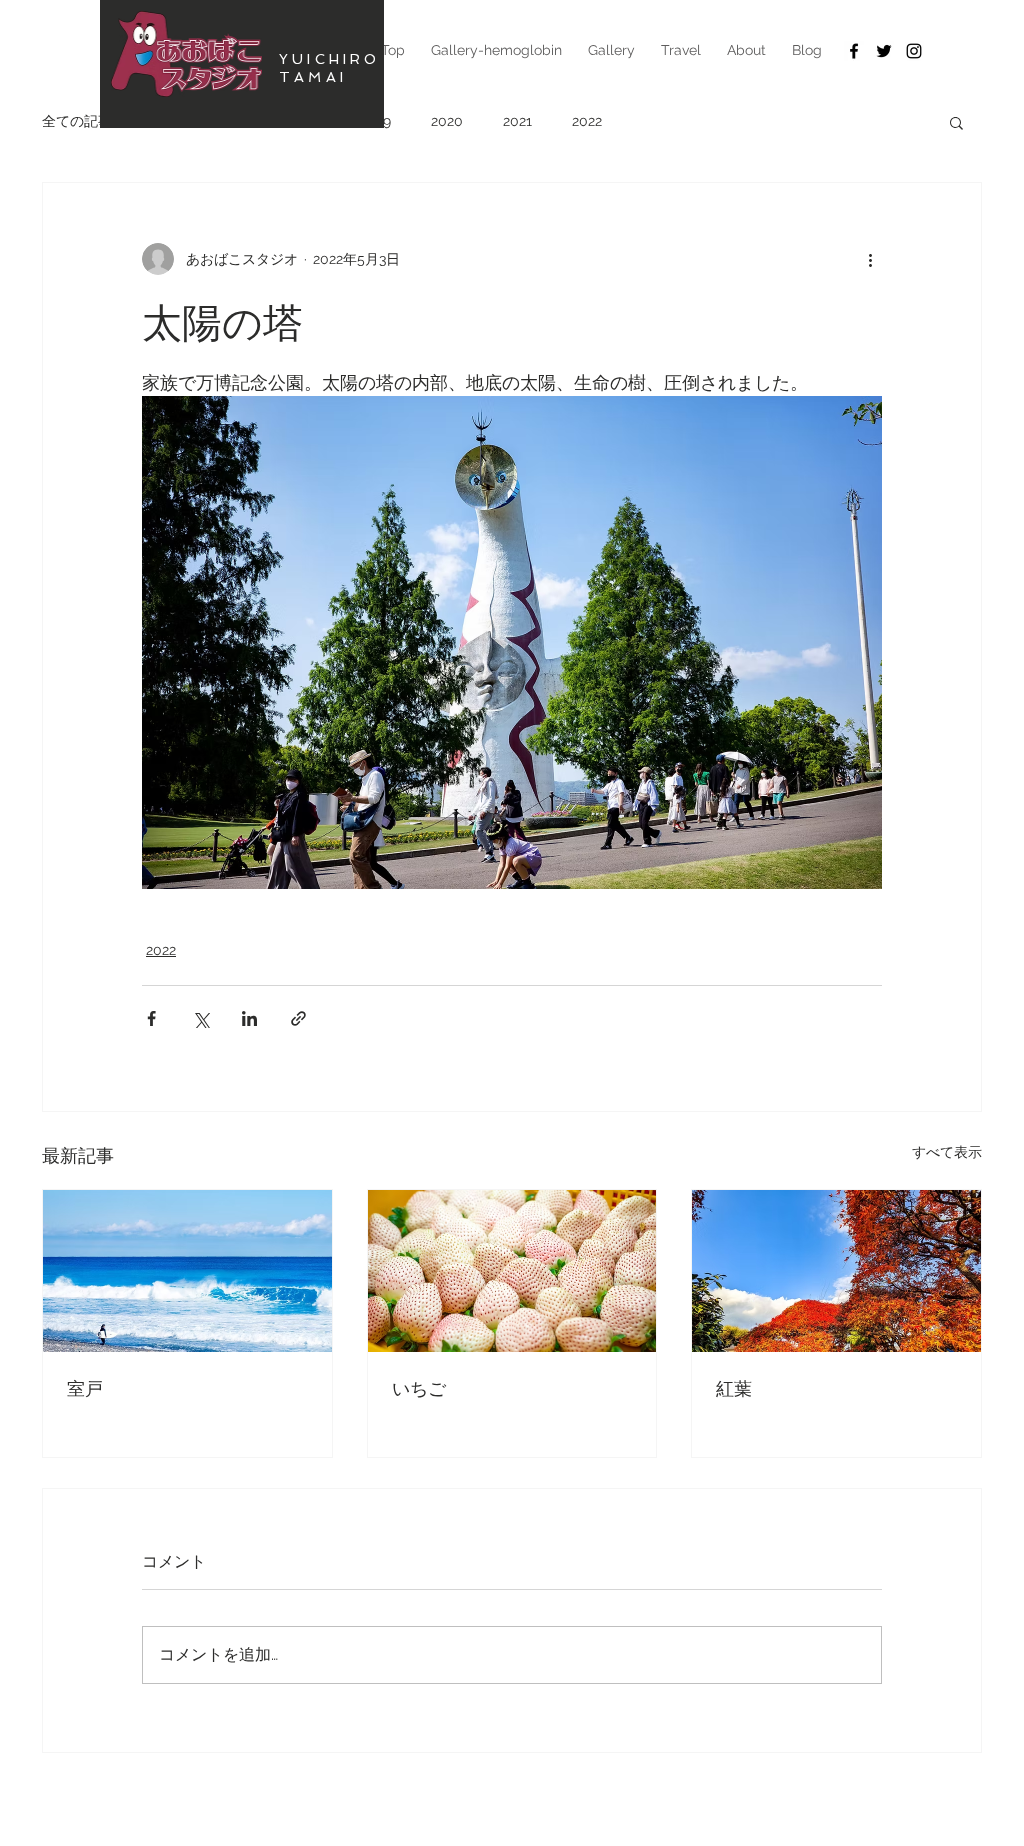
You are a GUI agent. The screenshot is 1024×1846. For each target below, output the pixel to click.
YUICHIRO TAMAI (330, 68)
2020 (447, 121)
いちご (419, 1388)
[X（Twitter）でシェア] (200, 1018)
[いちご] (512, 1271)
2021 (517, 121)
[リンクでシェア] (298, 1018)
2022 (587, 121)
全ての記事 (77, 121)
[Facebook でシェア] (151, 1018)
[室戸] (187, 1271)
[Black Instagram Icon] (914, 51)
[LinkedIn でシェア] (249, 1018)
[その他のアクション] (870, 259)
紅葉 (734, 1388)
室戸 (85, 1388)
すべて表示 (947, 1152)
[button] (956, 122)
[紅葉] (836, 1271)
